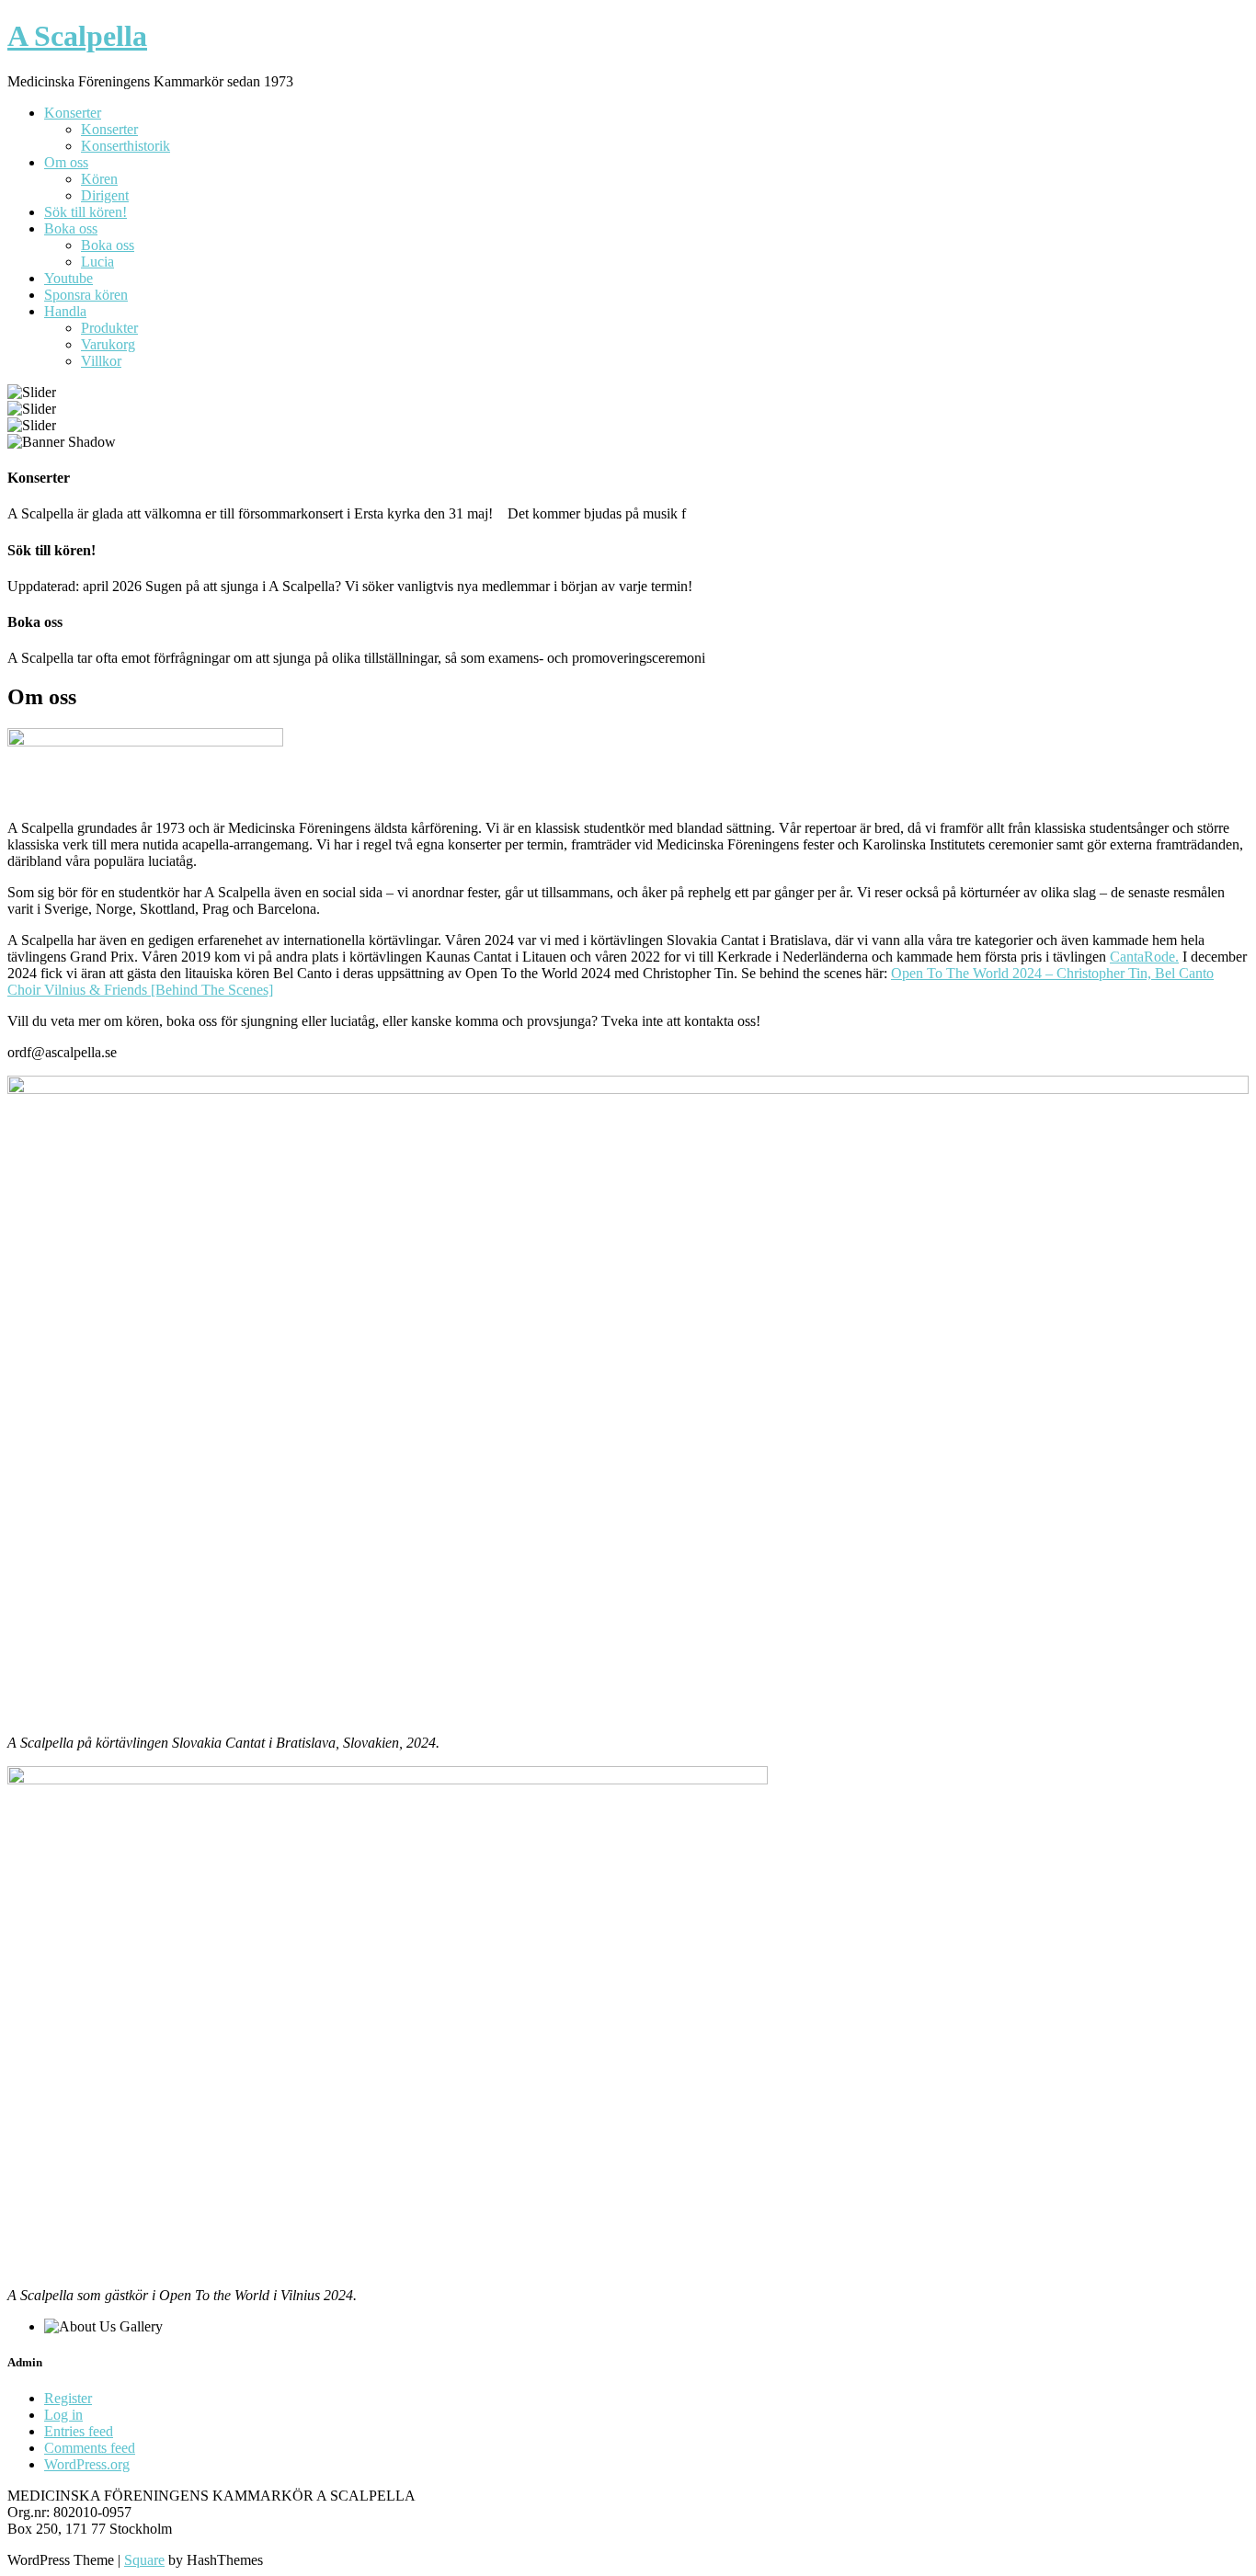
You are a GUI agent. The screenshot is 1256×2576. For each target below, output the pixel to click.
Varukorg (108, 344)
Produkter (109, 328)
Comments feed (90, 2448)
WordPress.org (87, 2464)
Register (68, 2398)
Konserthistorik (126, 146)
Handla (65, 311)
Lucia (97, 262)
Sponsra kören (86, 295)
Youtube (69, 278)
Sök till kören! (86, 212)
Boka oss (71, 228)
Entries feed (79, 2431)
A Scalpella (77, 36)
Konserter (73, 113)
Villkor (101, 361)
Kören (99, 179)
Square (144, 2560)
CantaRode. (1144, 957)
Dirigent (105, 195)
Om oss (66, 162)
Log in (63, 2415)
